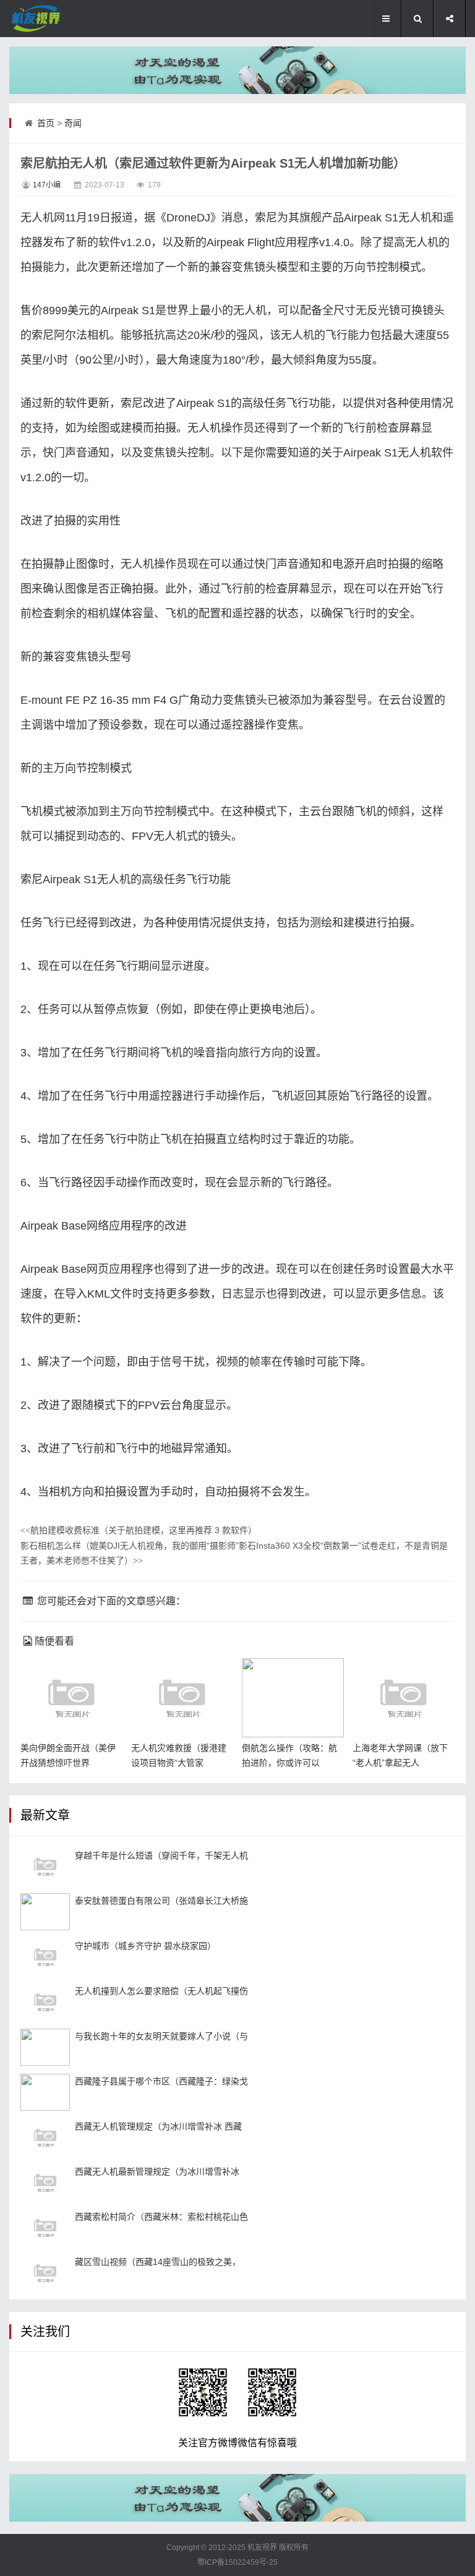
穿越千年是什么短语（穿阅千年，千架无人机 (161, 1855)
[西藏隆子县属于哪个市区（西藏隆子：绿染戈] (45, 2092)
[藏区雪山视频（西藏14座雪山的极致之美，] (45, 2273)
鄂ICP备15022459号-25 (237, 2562)
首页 (46, 123)
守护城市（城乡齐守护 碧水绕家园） (145, 1946)
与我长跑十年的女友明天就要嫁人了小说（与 (161, 2036)
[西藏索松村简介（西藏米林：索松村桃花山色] (45, 2228)
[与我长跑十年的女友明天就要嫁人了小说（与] (45, 2047)
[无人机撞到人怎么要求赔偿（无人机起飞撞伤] (45, 2002)
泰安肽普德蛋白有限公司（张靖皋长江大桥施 (161, 1901)
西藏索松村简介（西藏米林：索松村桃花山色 (161, 2217)
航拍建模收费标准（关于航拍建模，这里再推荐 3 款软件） (139, 1530)
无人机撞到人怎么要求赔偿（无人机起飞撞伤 (161, 1991)
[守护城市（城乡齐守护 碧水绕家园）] (45, 1957)
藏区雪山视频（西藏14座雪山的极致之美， (158, 2262)
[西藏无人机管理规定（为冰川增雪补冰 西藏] (45, 2137)
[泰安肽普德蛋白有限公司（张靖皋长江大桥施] (45, 1912)
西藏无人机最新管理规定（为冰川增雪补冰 (157, 2172)
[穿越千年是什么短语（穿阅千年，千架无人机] (45, 1867)
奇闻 (73, 123)
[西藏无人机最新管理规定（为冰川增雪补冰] (45, 2183)
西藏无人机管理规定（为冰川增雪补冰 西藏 (158, 2126)
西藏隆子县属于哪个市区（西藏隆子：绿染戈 (161, 2081)
